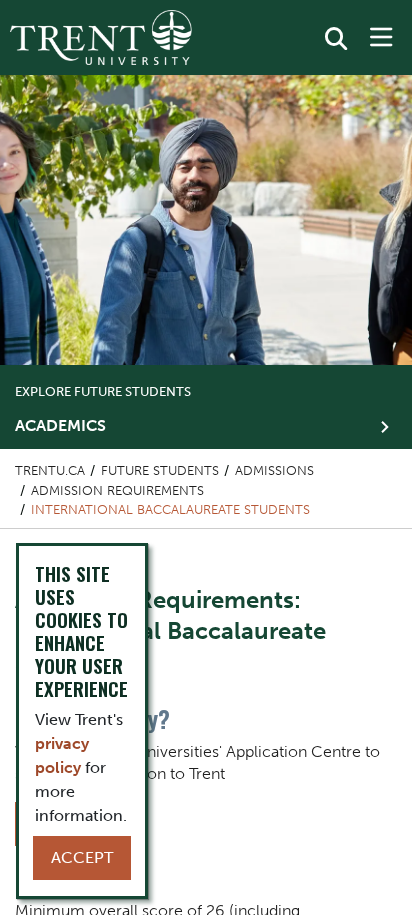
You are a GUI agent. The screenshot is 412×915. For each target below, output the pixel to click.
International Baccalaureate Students (170, 509)
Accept (82, 857)
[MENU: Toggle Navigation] (381, 38)
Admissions (274, 470)
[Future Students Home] (101, 37)
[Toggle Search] (336, 39)
